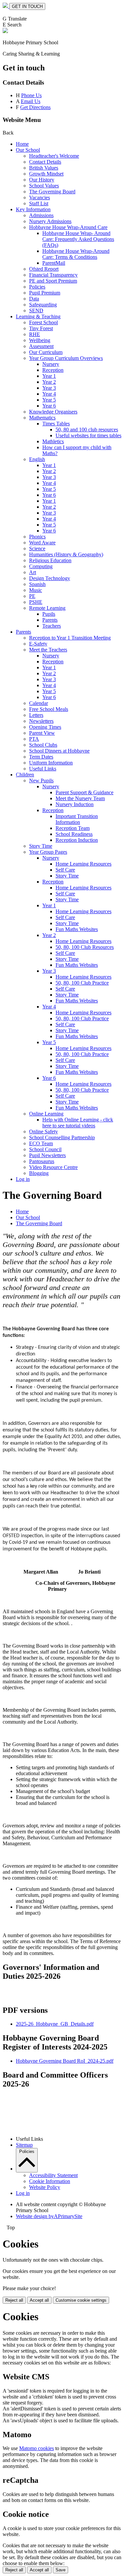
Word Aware (42, 543)
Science (37, 548)
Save (61, 2570)
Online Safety (43, 1132)
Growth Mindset (46, 174)
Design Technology (50, 578)
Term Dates (41, 757)
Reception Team (73, 828)
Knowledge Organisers (53, 412)
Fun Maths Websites (77, 929)
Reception (53, 370)
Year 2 (49, 382)
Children (25, 775)
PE (32, 596)
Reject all (14, 2300)
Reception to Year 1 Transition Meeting (70, 638)
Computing (41, 566)
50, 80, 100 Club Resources (85, 947)
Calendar (39, 703)
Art (33, 572)
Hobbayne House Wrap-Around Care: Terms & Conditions (76, 254)
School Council (45, 1149)
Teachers (52, 626)
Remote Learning (47, 608)
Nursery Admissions (50, 221)
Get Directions (35, 107)
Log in (23, 1179)
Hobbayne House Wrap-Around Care (68, 227)
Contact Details (45, 162)
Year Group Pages (48, 852)
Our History (42, 180)
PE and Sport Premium (53, 281)
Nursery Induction (75, 804)
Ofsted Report (44, 269)
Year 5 (49, 400)
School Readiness (74, 834)
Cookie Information (50, 2181)
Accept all (39, 2300)
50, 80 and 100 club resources (87, 429)
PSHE (36, 602)
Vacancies (40, 197)
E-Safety (38, 644)
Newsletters (41, 721)
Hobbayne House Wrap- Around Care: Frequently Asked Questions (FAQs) (78, 239)
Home (22, 144)
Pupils (49, 614)
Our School (28, 150)
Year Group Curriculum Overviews (66, 358)
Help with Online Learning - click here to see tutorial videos (78, 1123)
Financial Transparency (53, 275)
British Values (44, 168)
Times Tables (56, 424)
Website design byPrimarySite (49, 2216)
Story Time (41, 846)
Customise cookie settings (81, 2300)
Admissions (41, 215)
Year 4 (49, 394)
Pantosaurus (42, 1161)
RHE (35, 334)
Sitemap (24, 2145)
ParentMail (54, 263)
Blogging (39, 1173)
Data (34, 299)
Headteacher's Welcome (54, 156)
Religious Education (50, 560)
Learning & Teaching (38, 316)
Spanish (37, 584)
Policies (37, 287)
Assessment (41, 346)
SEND (36, 311)
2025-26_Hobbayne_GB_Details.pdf (55, 2024)
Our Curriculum (46, 352)
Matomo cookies (37, 2448)
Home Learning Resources (83, 864)
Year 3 (49, 388)
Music (36, 590)
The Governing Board (52, 192)
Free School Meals (49, 709)
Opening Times (45, 727)
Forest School (43, 322)
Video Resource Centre (53, 1167)
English (37, 459)
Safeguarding (43, 305)
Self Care (65, 870)
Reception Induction (77, 840)
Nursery (51, 364)
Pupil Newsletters (47, 1155)
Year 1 (49, 376)
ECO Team (41, 1143)
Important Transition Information (77, 819)
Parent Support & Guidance (84, 792)
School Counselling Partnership (62, 1137)
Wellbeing (40, 340)
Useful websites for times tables (88, 435)
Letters (36, 715)
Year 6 (49, 406)
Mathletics (53, 441)
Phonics (37, 537)
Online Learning (46, 1114)
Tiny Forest (41, 328)
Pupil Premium (45, 293)
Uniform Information (51, 763)
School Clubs (43, 745)
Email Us (31, 101)
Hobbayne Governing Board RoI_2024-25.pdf (65, 2061)
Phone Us (31, 95)
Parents (50, 620)
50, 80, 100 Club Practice (82, 983)
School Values (44, 186)
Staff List (39, 203)
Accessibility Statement (53, 2175)
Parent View (42, 733)
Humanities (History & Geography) (66, 554)
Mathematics (42, 418)
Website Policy (45, 2187)
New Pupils (41, 781)
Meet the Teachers (48, 650)
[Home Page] (6, 6)
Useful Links (43, 769)
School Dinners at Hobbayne (59, 751)
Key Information (33, 209)
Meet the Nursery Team (80, 798)
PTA (34, 739)
